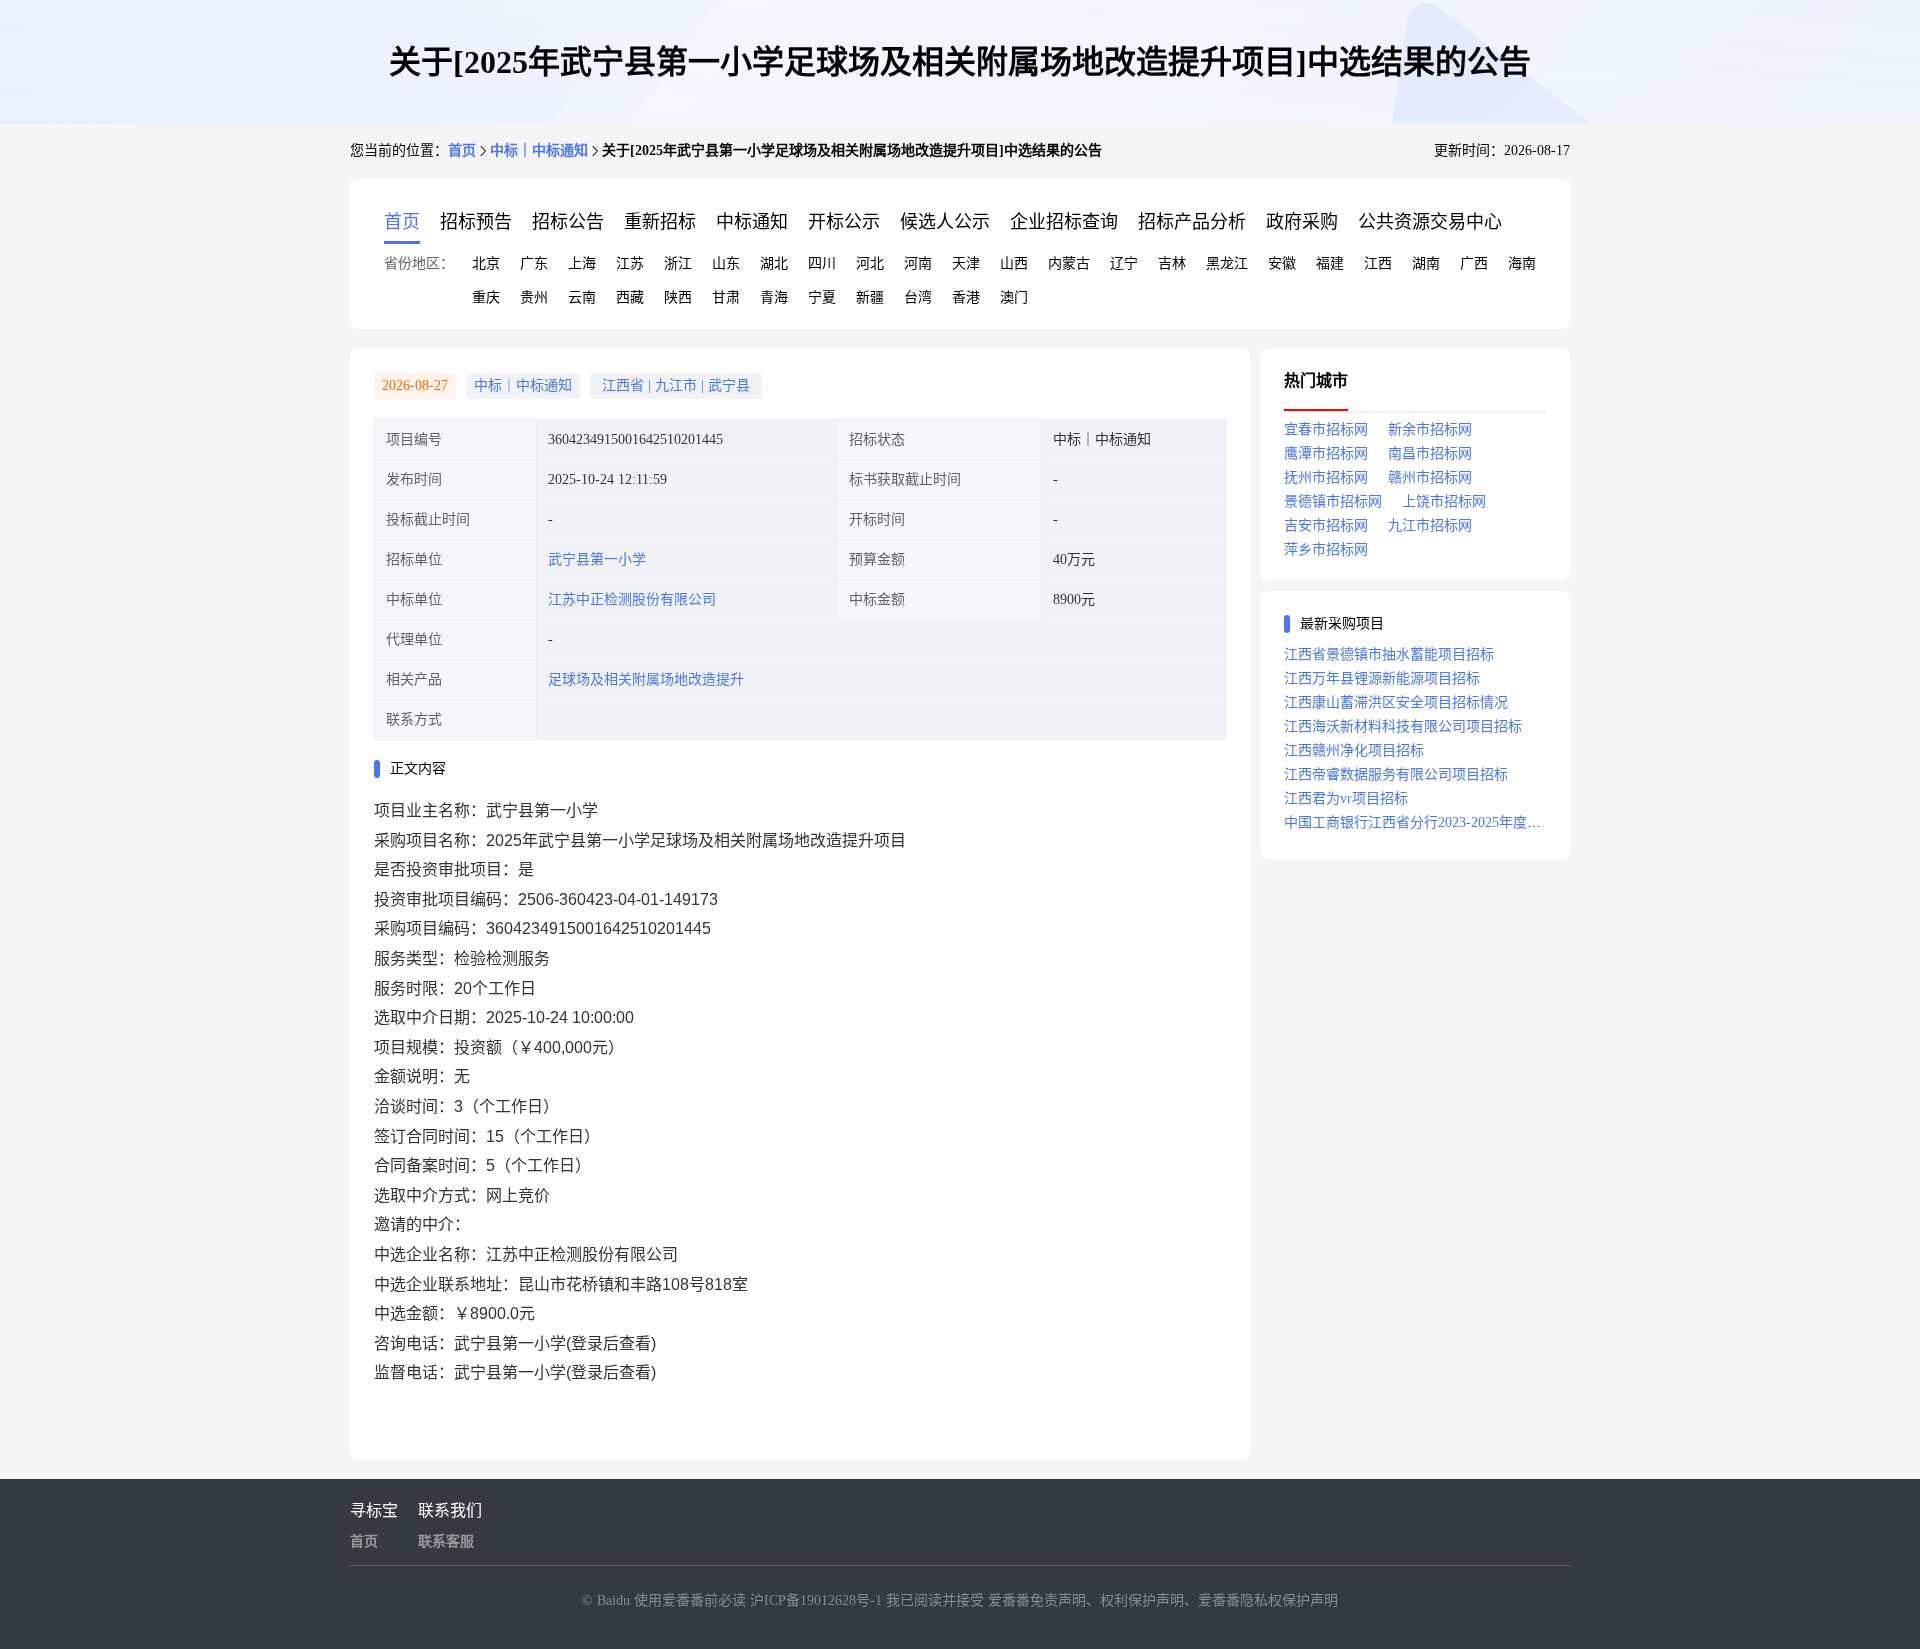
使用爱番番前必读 (692, 1600)
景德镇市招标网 (1333, 501)
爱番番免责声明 (1037, 1600)
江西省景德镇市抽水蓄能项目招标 (1389, 654)
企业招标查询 (1064, 222)
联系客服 (446, 1541)
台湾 (918, 297)
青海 (774, 297)
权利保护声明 (1142, 1600)
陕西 (678, 297)
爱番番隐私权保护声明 (1268, 1600)
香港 (966, 297)
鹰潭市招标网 (1326, 453)
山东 (726, 263)
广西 (1474, 263)
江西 (1378, 263)
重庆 (486, 297)
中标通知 (752, 222)
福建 (1330, 263)
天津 (966, 263)
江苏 (630, 263)
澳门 (1014, 297)
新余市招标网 (1430, 429)
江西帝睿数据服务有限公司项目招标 (1396, 774)
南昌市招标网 (1430, 453)
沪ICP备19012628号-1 (818, 1600)
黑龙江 (1227, 263)
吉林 (1172, 263)
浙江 (678, 263)
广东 (534, 263)
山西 (1014, 263)
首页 (462, 150)
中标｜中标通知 (539, 150)
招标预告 (476, 222)
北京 (486, 263)
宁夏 (822, 297)
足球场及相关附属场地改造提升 (646, 679)
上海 (582, 263)
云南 (582, 297)
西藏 (630, 297)
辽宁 (1124, 263)
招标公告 (568, 222)
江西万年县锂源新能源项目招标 (1382, 678)
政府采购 (1302, 222)
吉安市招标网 (1326, 525)
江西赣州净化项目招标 (1354, 750)
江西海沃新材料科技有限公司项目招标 (1403, 726)
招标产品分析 (1192, 222)
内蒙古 (1069, 263)
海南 (1522, 263)
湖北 (774, 263)
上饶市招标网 (1444, 501)
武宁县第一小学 (597, 559)
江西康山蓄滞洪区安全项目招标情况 (1396, 702)
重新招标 (660, 222)
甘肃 (726, 297)
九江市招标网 (1430, 525)
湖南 (1426, 263)
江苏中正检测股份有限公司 (632, 599)
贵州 (534, 297)
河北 (870, 263)
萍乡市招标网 (1326, 549)
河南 (918, 263)
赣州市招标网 (1430, 477)
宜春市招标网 (1326, 429)
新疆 (870, 297)
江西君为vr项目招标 (1346, 798)
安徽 (1282, 263)
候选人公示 (945, 222)
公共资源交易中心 (1430, 222)
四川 (822, 263)
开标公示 (844, 222)
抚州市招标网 (1326, 477)
